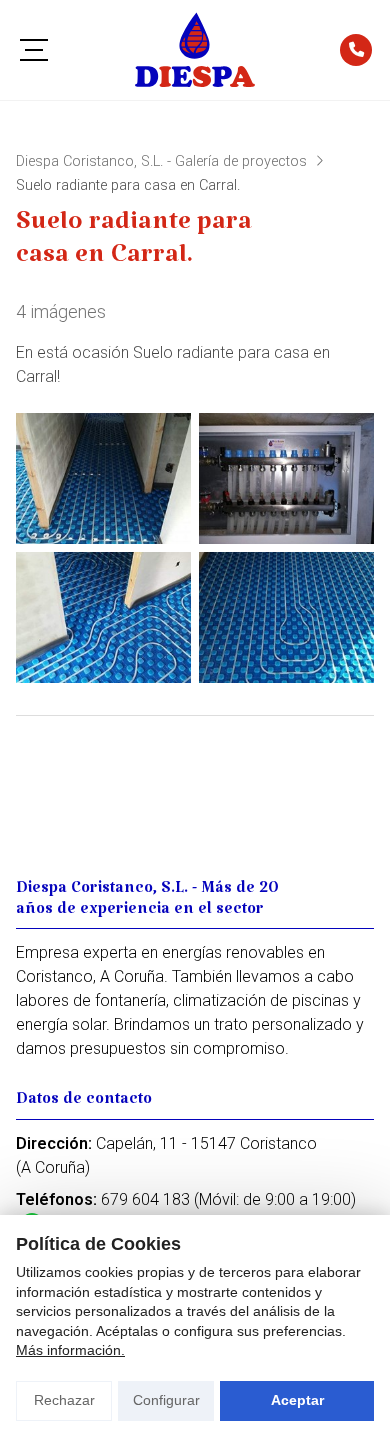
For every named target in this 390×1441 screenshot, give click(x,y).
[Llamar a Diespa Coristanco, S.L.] (356, 50)
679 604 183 (145, 1199)
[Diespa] (195, 50)
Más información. (70, 1350)
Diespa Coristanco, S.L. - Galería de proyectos (161, 161)
